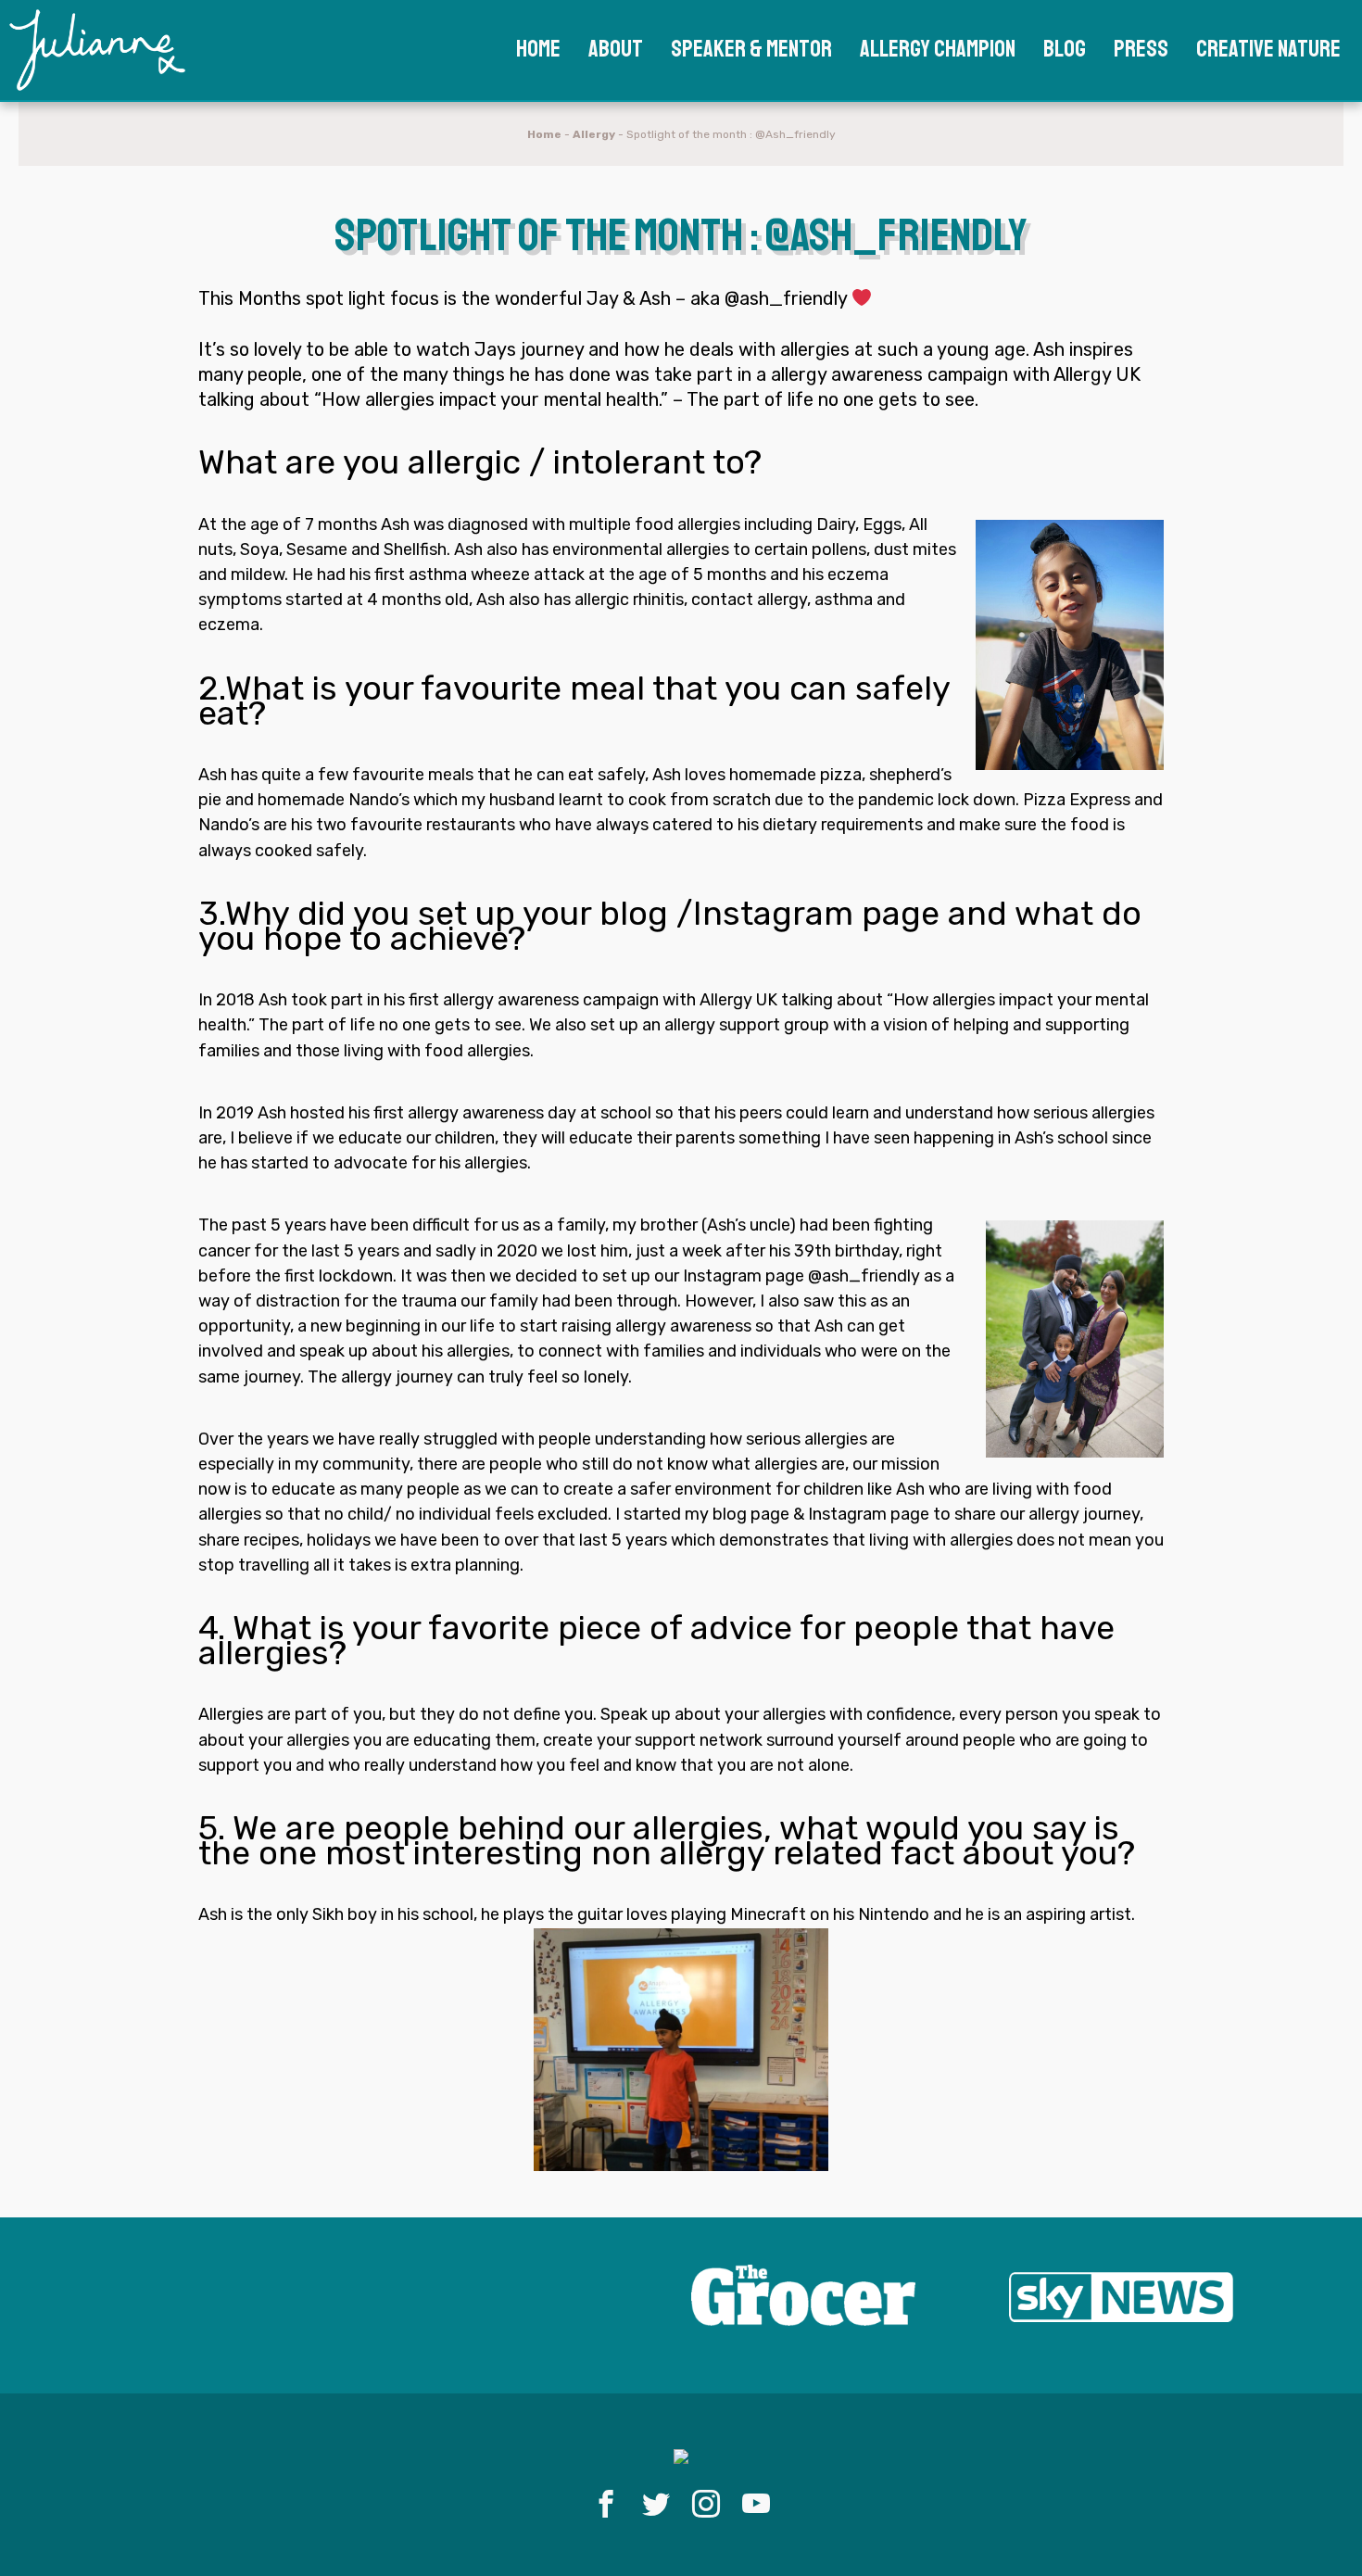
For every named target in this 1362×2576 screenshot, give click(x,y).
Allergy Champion (938, 49)
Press (1141, 49)
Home (538, 49)
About (616, 49)
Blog (1065, 49)
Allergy (594, 134)
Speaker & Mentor (751, 49)
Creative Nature (1268, 49)
